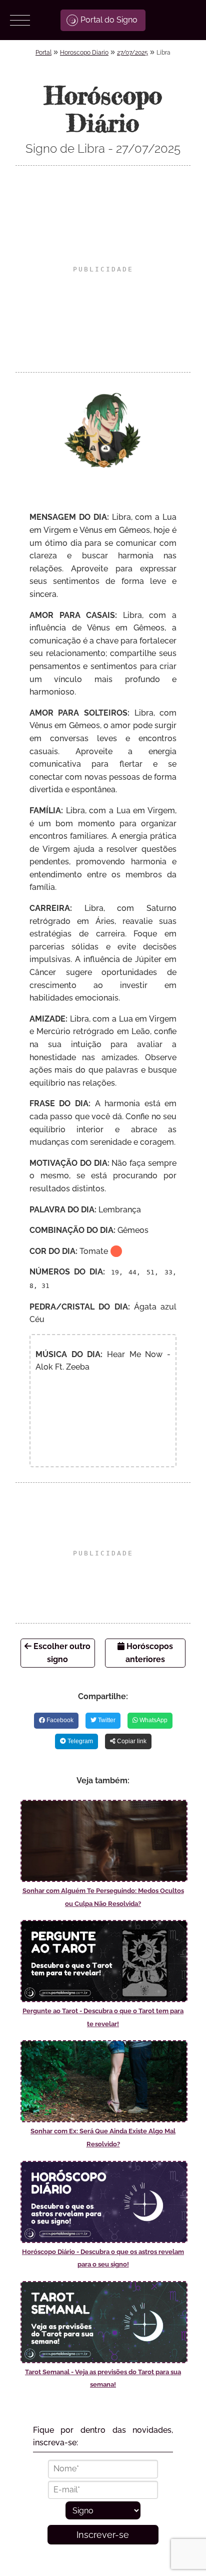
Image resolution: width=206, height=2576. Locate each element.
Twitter (106, 1720)
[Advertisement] (103, 269)
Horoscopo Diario (84, 53)
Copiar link (131, 1741)
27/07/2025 (132, 53)
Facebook (59, 1720)
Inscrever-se (103, 2535)
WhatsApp (153, 1720)
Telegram (79, 1741)
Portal (43, 53)
